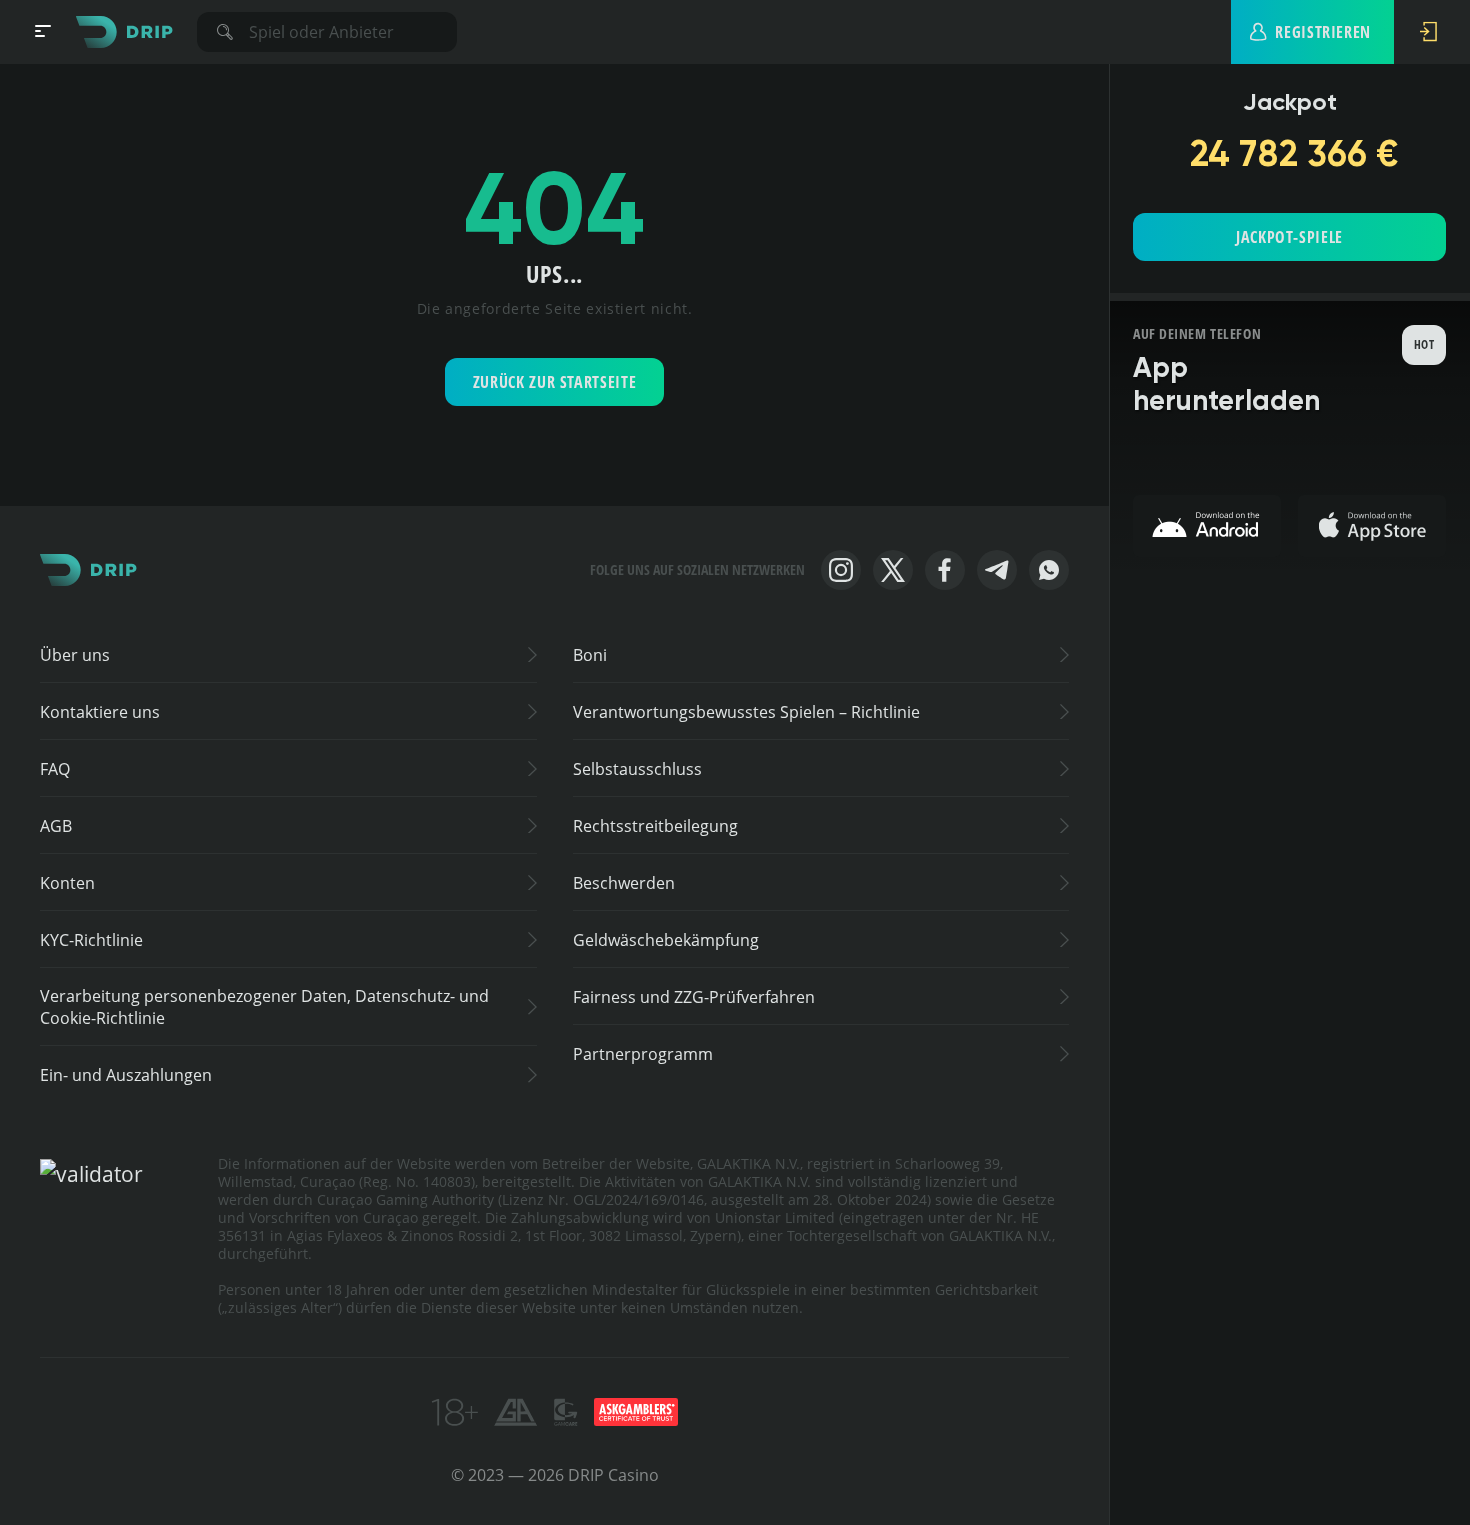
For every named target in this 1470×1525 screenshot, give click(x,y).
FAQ (55, 769)
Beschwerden (624, 883)
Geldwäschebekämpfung (666, 940)
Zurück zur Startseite (554, 382)
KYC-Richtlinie (91, 940)
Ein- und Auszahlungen (126, 1075)
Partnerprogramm (643, 1054)
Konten (67, 883)
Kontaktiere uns (100, 712)
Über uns (75, 655)
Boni (590, 655)
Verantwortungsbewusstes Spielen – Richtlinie (746, 712)
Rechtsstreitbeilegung (655, 826)
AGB (56, 826)
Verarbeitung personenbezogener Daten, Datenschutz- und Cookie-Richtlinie (264, 1007)
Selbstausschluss (637, 769)
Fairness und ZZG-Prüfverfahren (694, 997)
